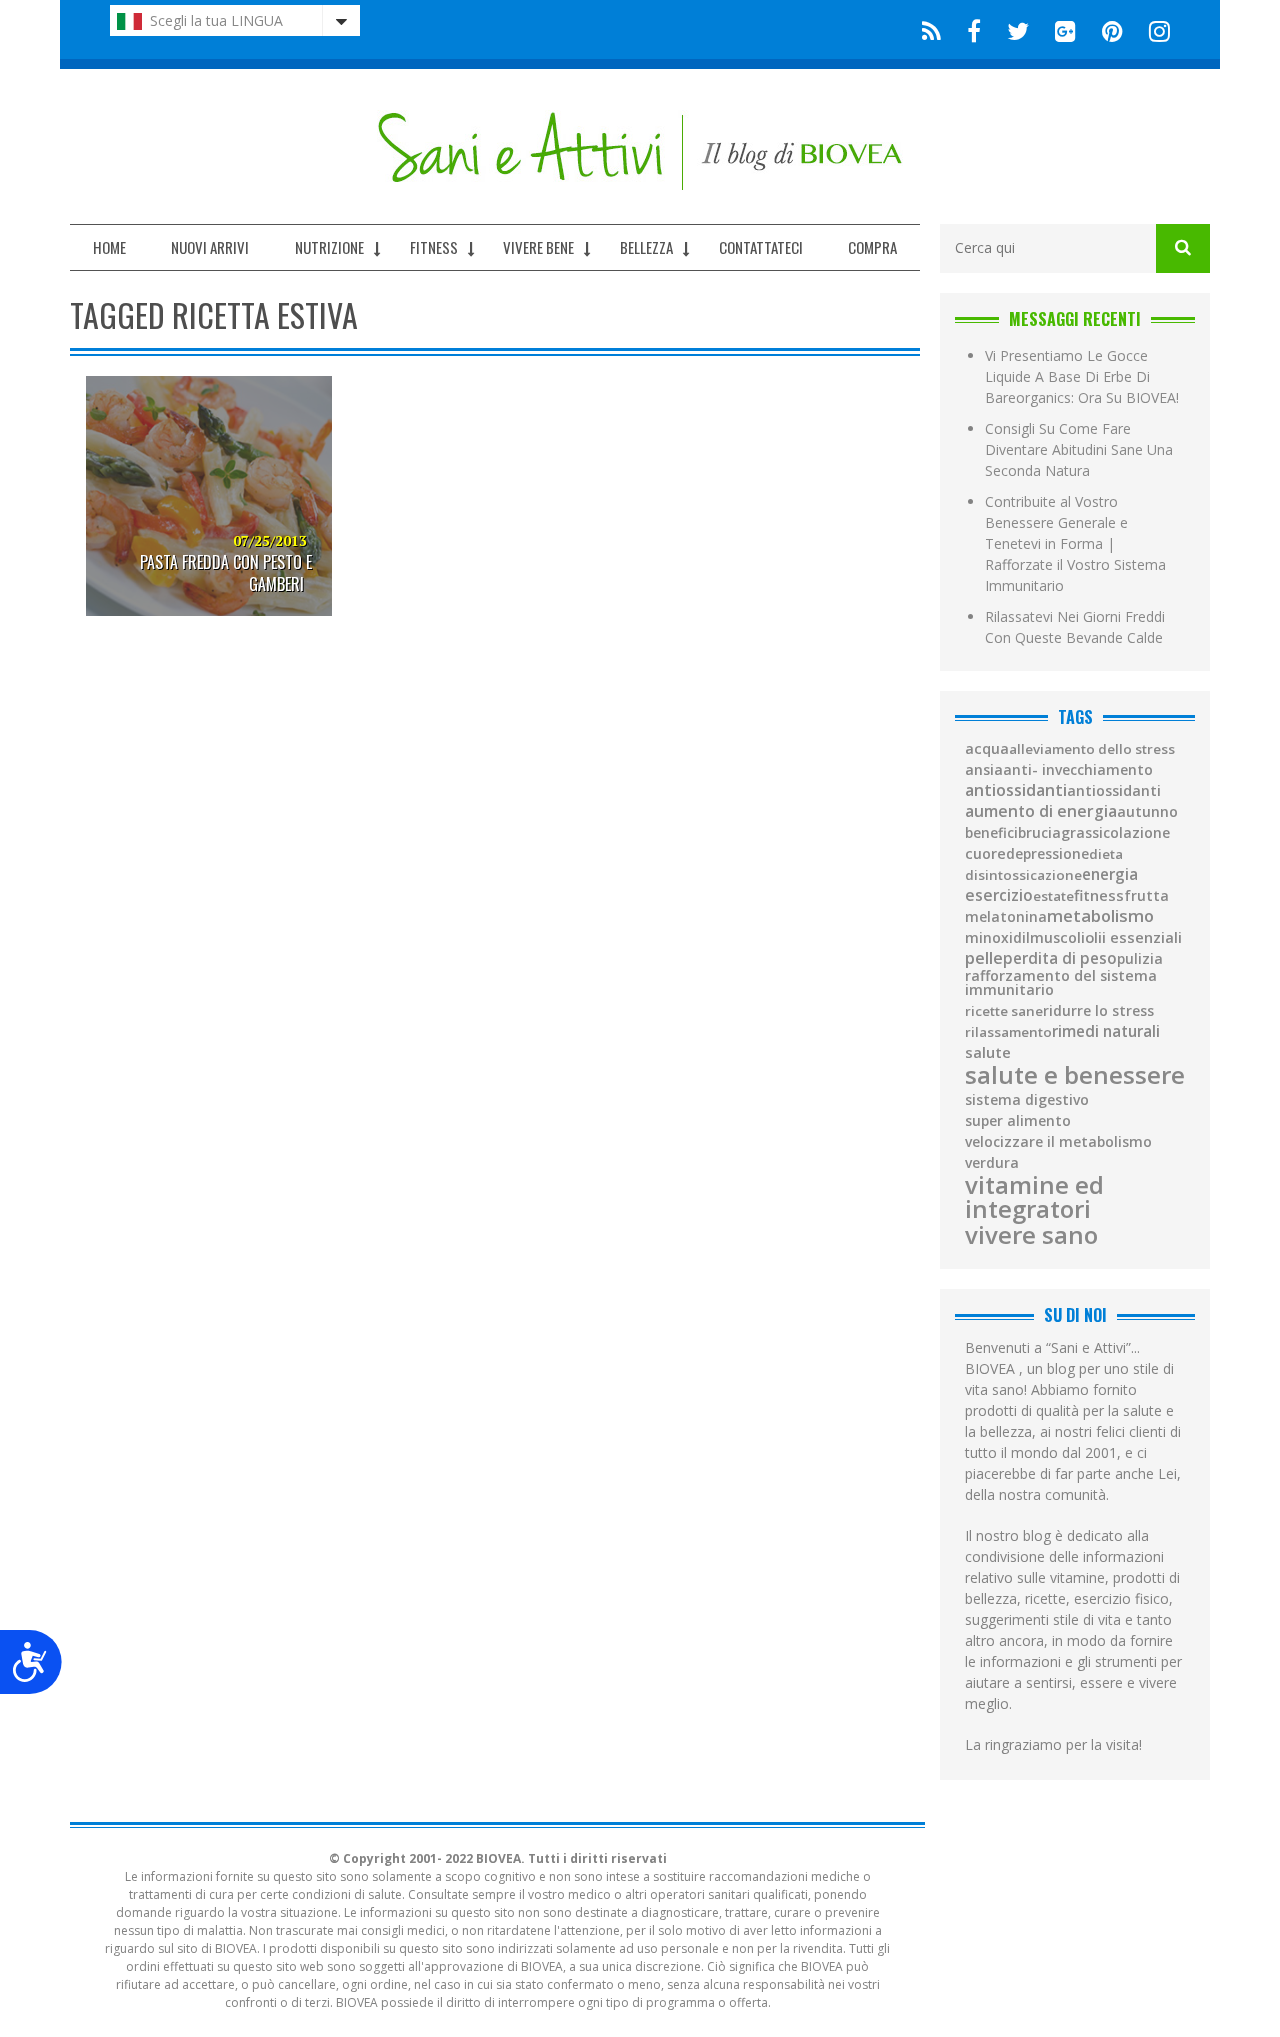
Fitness (434, 247)
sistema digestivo (1027, 1100)
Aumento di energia (1041, 812)
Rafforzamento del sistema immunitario (1061, 983)
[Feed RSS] (931, 29)
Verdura (992, 1163)
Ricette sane (1004, 1011)
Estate (1053, 896)
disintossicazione (1023, 875)
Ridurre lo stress (1098, 1011)
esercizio (999, 896)
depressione (1047, 854)
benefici (991, 833)
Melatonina (1006, 917)
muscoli (1057, 938)
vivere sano (1031, 1235)
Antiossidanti (1016, 790)
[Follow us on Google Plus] (1065, 29)
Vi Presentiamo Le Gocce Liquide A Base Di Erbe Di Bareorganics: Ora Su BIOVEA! (1082, 376)
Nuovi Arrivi (210, 247)
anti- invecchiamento (1078, 770)
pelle (984, 958)
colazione (1136, 833)
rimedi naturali (1106, 1031)
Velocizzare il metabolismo (1058, 1142)
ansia (984, 770)
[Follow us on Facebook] (974, 29)
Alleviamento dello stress (1092, 749)
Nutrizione (329, 247)
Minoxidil (997, 938)
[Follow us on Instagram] (1153, 29)
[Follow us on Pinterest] (1112, 29)
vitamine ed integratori (1034, 1197)
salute (988, 1052)
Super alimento (1018, 1121)
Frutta (1146, 896)
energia (1110, 874)
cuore (985, 854)
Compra (872, 247)
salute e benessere (1075, 1075)
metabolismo (1100, 916)
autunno (1147, 812)
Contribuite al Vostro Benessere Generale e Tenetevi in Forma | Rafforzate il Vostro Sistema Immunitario (1075, 543)
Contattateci (761, 247)
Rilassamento (1008, 1032)
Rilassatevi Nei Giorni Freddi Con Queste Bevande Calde (1075, 627)
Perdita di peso (1060, 958)
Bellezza (646, 247)
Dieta (1106, 854)
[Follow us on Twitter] (1018, 29)
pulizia (1140, 959)
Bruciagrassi (1060, 833)
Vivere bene (538, 247)
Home (109, 247)
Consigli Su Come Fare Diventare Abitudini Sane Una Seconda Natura (1079, 449)
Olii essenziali (1133, 937)
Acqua (987, 749)
